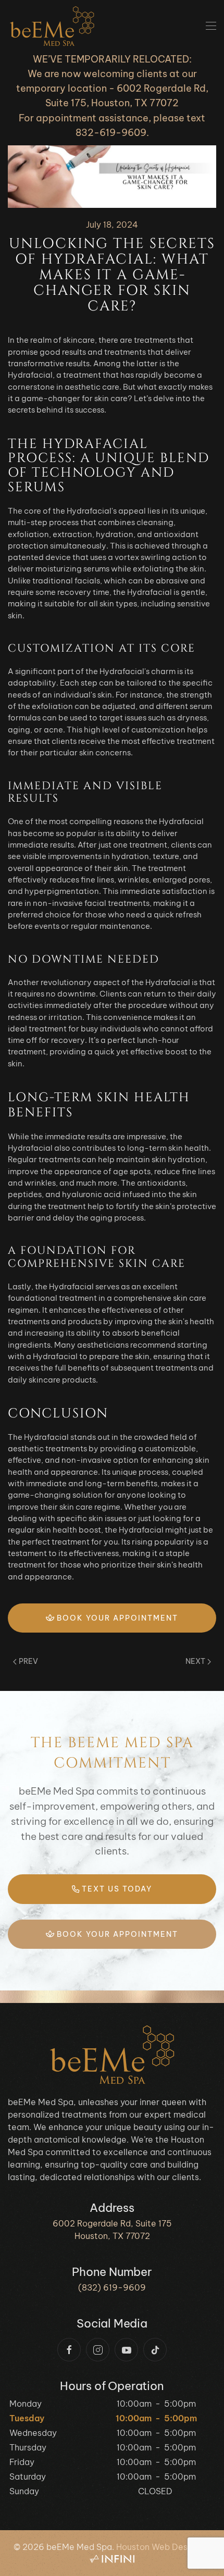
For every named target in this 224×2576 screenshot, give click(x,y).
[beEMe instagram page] (98, 2350)
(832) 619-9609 (112, 2287)
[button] (211, 26)
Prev (28, 1661)
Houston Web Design (158, 2547)
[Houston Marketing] (112, 2559)
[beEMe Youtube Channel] (126, 2350)
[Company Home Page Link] (112, 2054)
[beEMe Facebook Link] (69, 2350)
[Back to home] (52, 26)
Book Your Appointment (116, 1618)
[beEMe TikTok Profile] (155, 2350)
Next (195, 1661)
